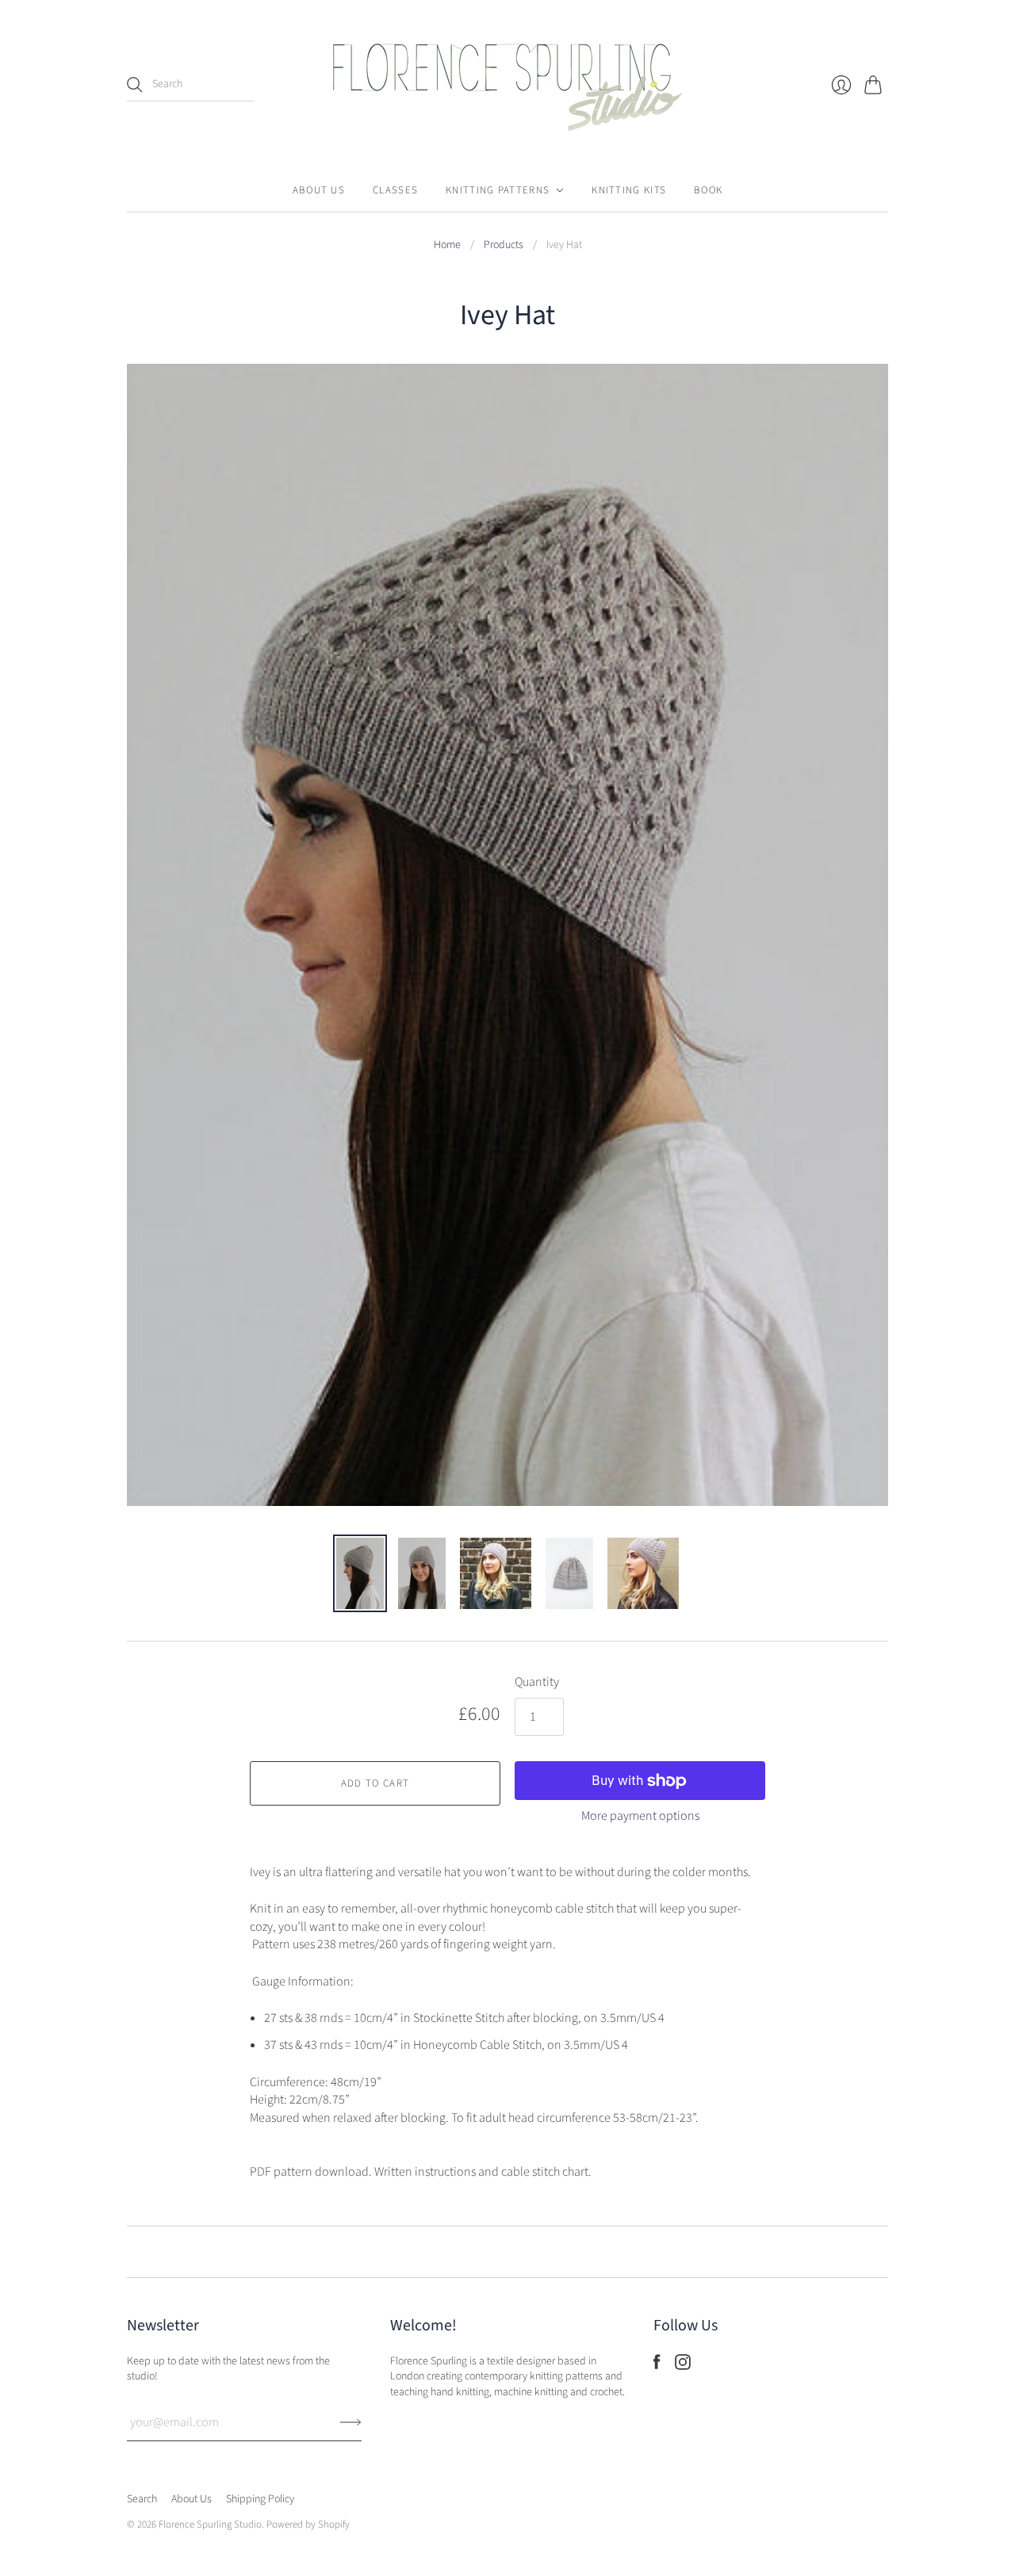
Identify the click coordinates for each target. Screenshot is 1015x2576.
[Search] (135, 85)
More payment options (640, 1816)
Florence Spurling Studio (210, 2524)
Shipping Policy (260, 2499)
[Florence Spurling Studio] (507, 84)
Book (708, 190)
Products (504, 245)
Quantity (537, 1682)
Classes (395, 190)
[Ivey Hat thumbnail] (360, 1573)
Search (142, 2499)
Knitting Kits (629, 190)
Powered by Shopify (308, 2524)
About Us (319, 190)
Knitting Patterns (498, 190)
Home (447, 245)
